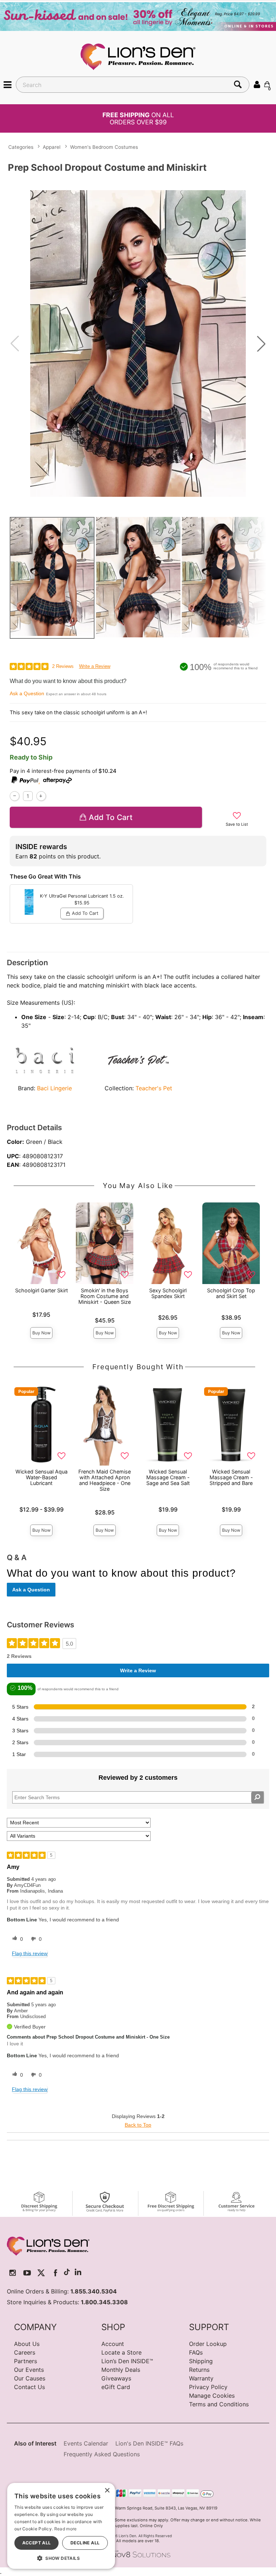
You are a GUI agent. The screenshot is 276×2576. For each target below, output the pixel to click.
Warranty (201, 2378)
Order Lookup (208, 2344)
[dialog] (61, 2526)
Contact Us (29, 2387)
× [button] (107, 2491)
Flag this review (30, 1953)
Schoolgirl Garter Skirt (42, 1290)
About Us (27, 2344)
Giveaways (116, 2378)
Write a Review (95, 666)
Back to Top (138, 2125)
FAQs (196, 2352)
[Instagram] (13, 2273)
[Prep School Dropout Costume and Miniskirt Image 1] (138, 343)
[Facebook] (56, 2273)
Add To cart (111, 817)
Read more (66, 2529)
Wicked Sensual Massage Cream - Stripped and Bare (231, 1477)
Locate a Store (121, 2352)
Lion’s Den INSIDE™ (127, 2361)
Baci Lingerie (54, 1088)
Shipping (201, 2361)
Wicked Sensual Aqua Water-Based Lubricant (42, 1477)
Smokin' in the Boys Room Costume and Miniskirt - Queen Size (105, 1296)
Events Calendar (86, 2443)
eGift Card (116, 2387)
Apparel (52, 147)
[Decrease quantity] (15, 796)
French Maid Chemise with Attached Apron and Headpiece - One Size (105, 1480)
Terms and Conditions (219, 2404)
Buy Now (42, 1333)
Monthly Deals (121, 2370)
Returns (199, 2370)
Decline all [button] (85, 2543)
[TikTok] (67, 2273)
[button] (8, 84)
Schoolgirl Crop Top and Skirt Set (231, 1293)
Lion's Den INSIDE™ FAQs (149, 2443)
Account (113, 2344)
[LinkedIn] (78, 2273)
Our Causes (30, 2378)
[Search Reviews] (257, 1797)
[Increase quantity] (41, 796)
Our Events (29, 2370)
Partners (26, 2361)
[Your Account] (257, 84)
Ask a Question (27, 693)
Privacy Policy (208, 2387)
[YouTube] (27, 2273)
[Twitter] (41, 2273)
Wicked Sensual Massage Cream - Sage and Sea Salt (168, 1477)
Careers (25, 2352)
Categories (21, 147)
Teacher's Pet (154, 1088)
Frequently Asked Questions (102, 2454)
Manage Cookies (212, 2396)
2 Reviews (63, 666)
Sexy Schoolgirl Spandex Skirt (168, 1293)
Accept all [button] (37, 2543)
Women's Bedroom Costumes (104, 147)
